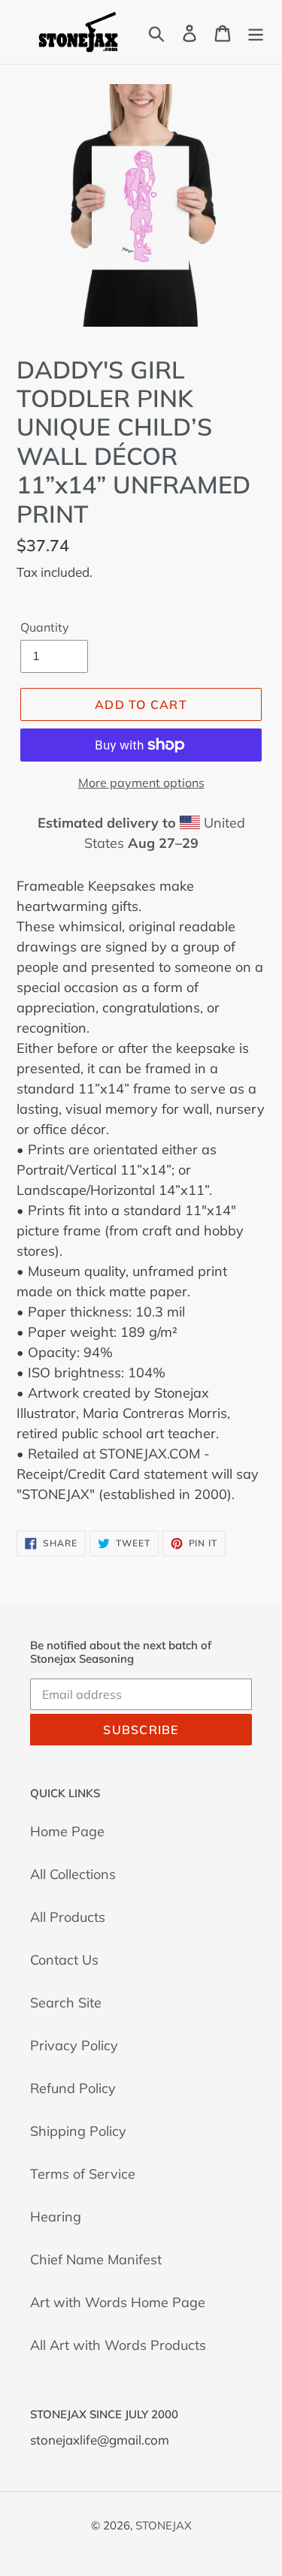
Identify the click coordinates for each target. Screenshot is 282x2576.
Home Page (67, 1831)
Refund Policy (73, 2088)
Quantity (45, 627)
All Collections (73, 1874)
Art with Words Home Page (118, 2302)
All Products (68, 1917)
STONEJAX (164, 2525)
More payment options (141, 783)
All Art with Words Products (118, 2345)
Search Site (66, 2003)
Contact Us (64, 1960)
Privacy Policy (74, 2045)
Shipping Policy (78, 2131)
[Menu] (256, 32)
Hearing (56, 2217)
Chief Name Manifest (96, 2259)
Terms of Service (83, 2174)
